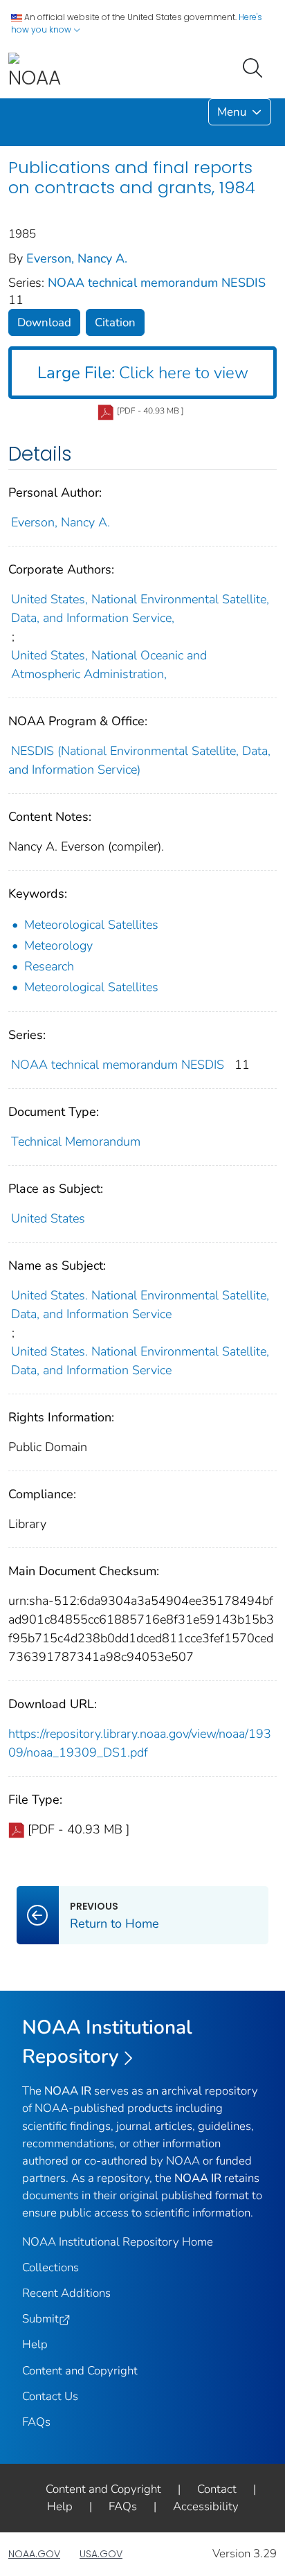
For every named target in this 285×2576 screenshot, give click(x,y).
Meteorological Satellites (91, 925)
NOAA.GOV (34, 2554)
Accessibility (206, 2506)
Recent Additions (66, 2293)
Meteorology (58, 945)
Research (49, 966)
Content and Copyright (80, 2371)
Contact (217, 2489)
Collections (50, 2267)
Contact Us (50, 2396)
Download (44, 322)
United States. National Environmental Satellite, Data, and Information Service (140, 1305)
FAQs (36, 2422)
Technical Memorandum (76, 1142)
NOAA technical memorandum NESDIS (157, 283)
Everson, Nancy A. (77, 258)
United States (48, 1218)
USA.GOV (101, 2554)
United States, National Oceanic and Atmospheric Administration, (109, 665)
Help (35, 2344)
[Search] (255, 66)
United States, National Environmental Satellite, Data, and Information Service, (140, 609)
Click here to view (143, 373)
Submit (40, 2319)
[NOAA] (35, 72)
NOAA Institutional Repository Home (118, 2242)
